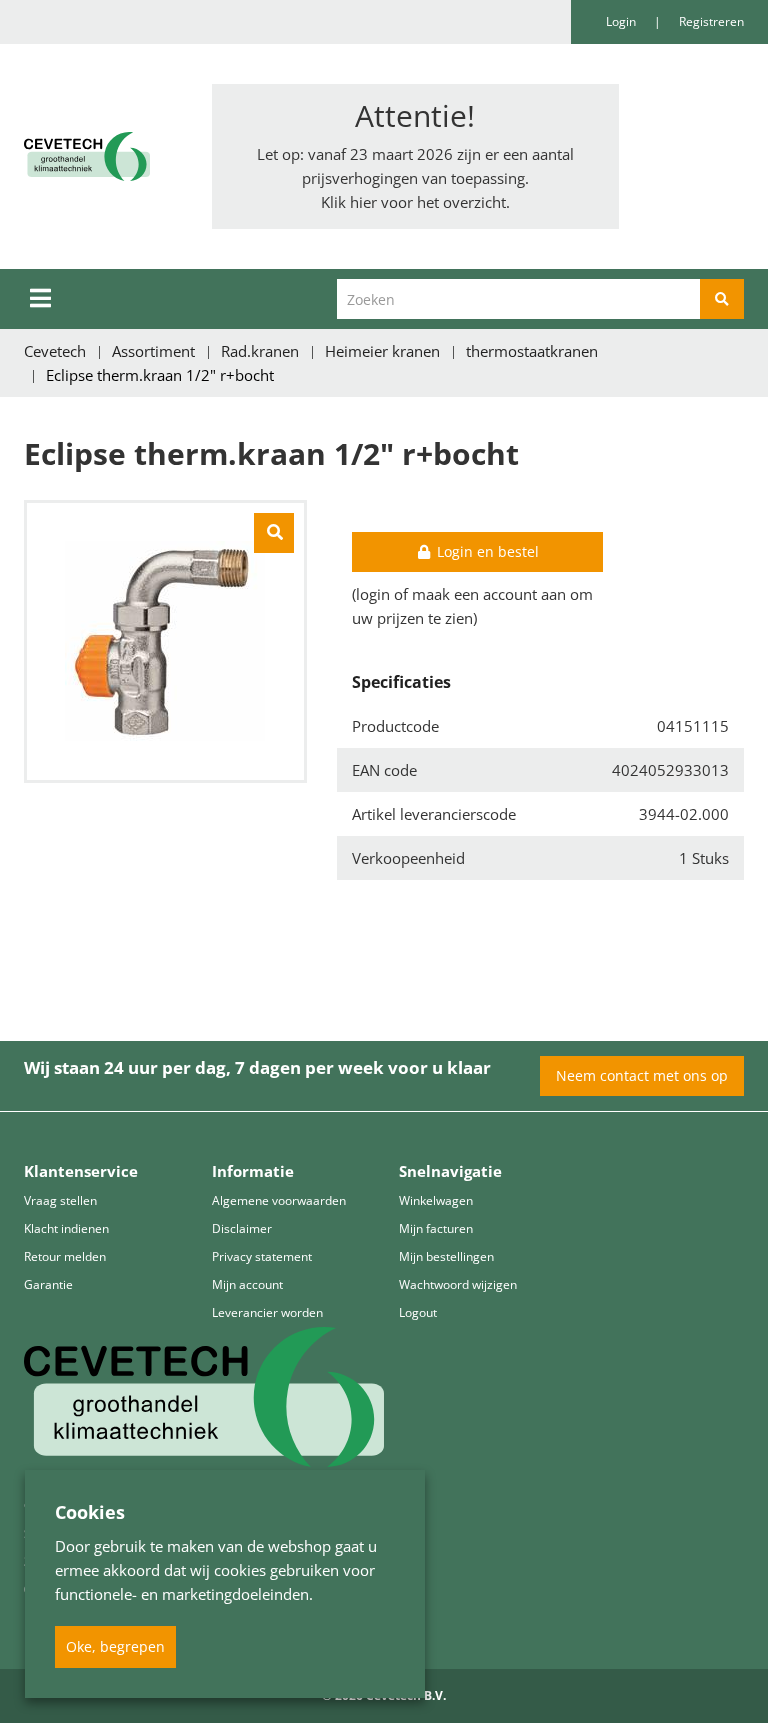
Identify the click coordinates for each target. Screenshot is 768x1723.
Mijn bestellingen (446, 1256)
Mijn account (247, 1284)
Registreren (711, 21)
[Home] (103, 156)
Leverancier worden (267, 1312)
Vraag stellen (60, 1200)
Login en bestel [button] (486, 551)
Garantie (48, 1284)
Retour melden (65, 1256)
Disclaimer (242, 1228)
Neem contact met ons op (642, 1075)
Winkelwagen (436, 1200)
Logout (418, 1312)
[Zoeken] (722, 299)
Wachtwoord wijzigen (458, 1284)
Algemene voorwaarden (279, 1200)
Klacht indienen (66, 1228)
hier (363, 202)
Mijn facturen (436, 1228)
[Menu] (40, 298)
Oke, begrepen (115, 1646)
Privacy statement (262, 1256)
